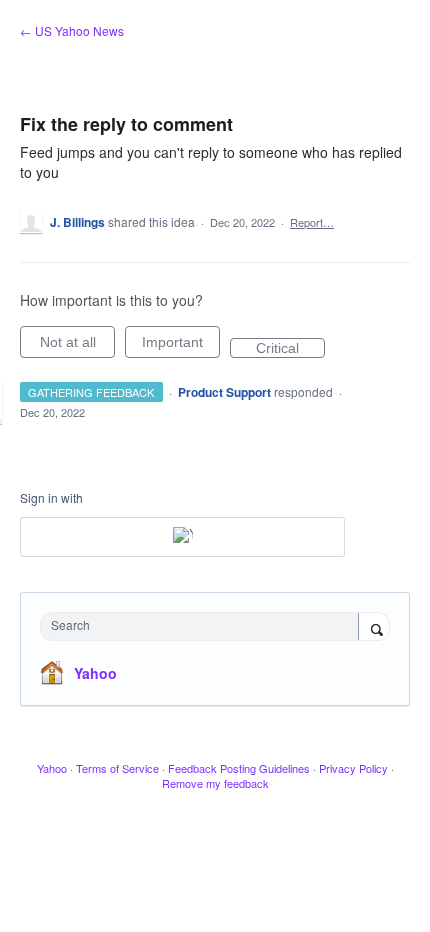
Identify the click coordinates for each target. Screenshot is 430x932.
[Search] (374, 628)
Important (181, 346)
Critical (290, 349)
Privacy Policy (353, 768)
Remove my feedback (215, 783)
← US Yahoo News (72, 30)
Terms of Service (117, 768)
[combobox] (204, 626)
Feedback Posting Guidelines (239, 768)
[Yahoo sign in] (182, 537)
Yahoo (95, 673)
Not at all (77, 346)
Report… (312, 222)
